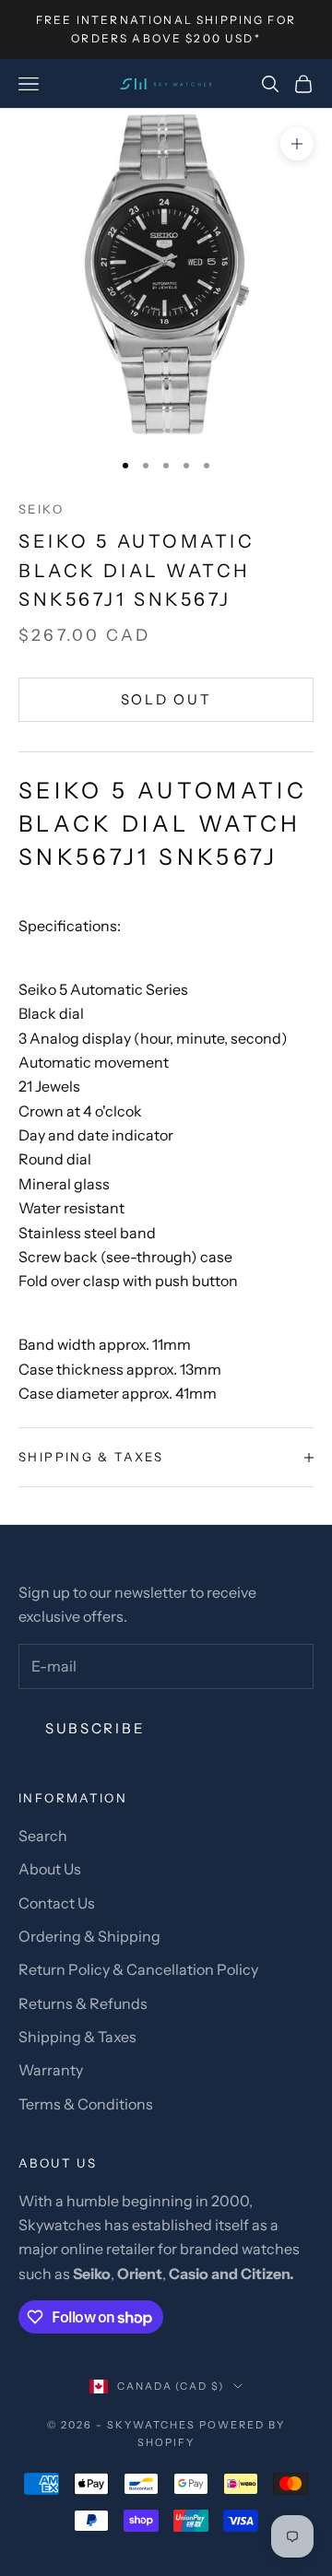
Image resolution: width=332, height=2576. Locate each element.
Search (43, 1836)
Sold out (166, 699)
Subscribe (95, 1728)
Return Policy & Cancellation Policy (138, 1969)
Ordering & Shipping (89, 1936)
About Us (50, 1869)
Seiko (41, 509)
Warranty (51, 2070)
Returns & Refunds (83, 2003)
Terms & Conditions (86, 2104)
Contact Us (57, 1903)
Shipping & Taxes (77, 2037)
